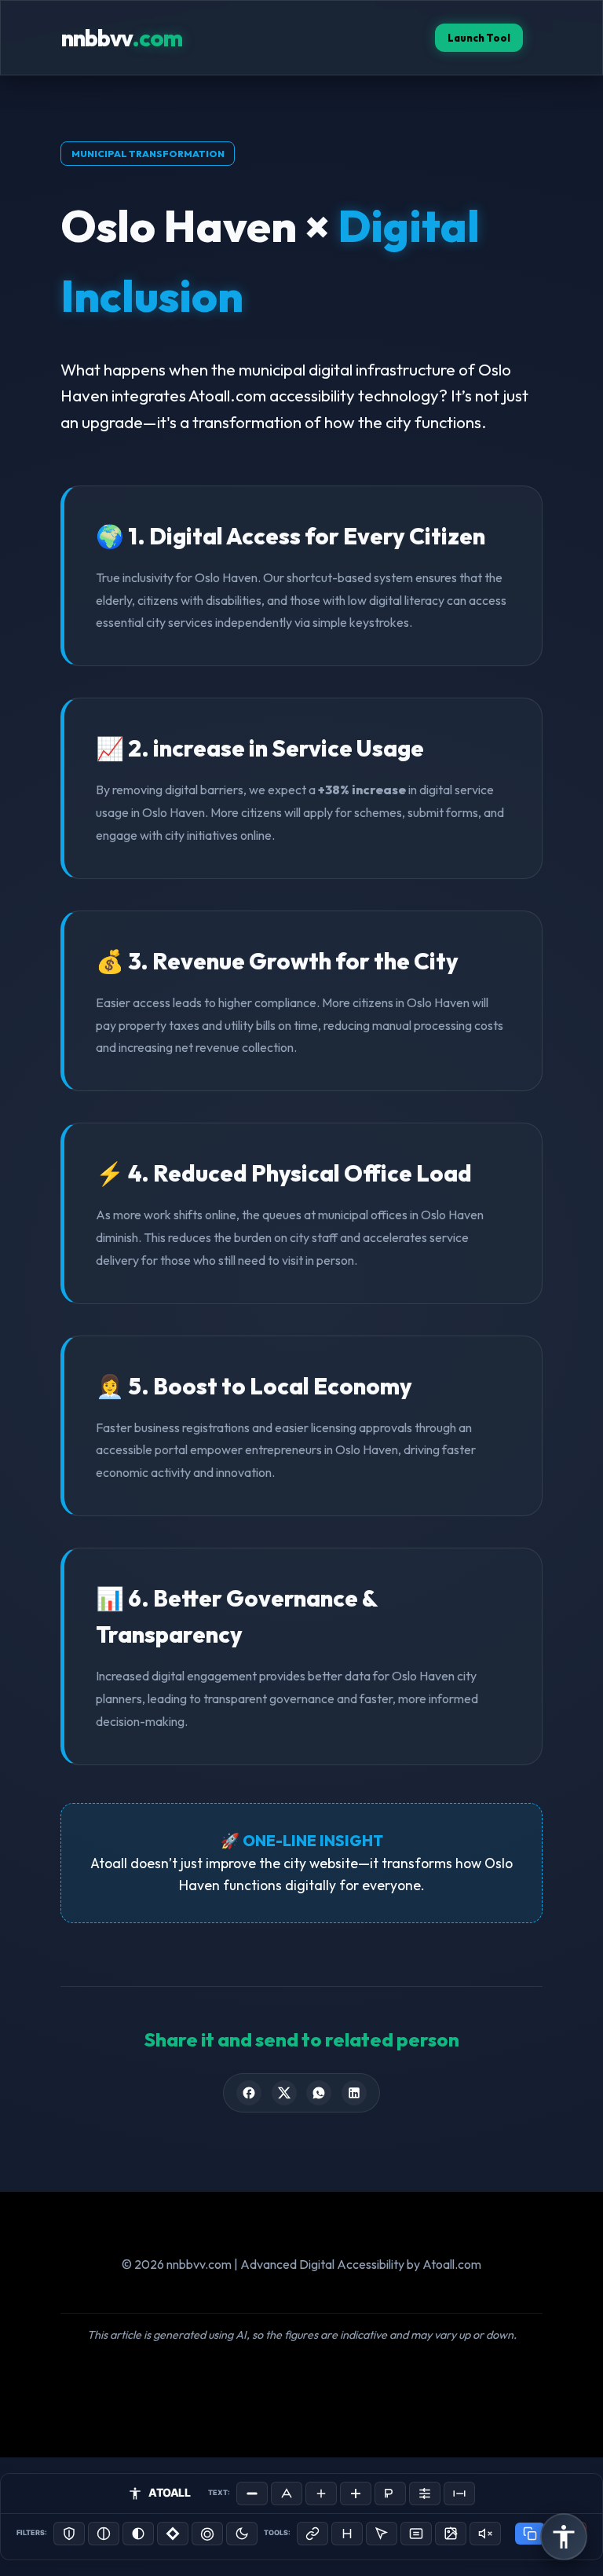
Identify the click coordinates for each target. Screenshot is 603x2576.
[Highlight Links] (312, 2534)
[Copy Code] (530, 2534)
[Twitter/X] (284, 2093)
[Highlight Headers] (347, 2534)
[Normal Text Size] (287, 2494)
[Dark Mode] (242, 2534)
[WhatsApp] (319, 2093)
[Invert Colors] (173, 2534)
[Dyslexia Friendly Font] (390, 2494)
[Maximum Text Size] (356, 2494)
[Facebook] (249, 2093)
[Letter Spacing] (459, 2494)
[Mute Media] (485, 2534)
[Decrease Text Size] (252, 2494)
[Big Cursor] (382, 2534)
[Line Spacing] (425, 2494)
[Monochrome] (138, 2534)
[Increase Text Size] (321, 2494)
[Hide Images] (451, 2534)
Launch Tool (479, 38)
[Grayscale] (104, 2534)
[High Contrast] (69, 2534)
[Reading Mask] (416, 2534)
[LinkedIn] (354, 2093)
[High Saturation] (207, 2534)
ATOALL (169, 2492)
